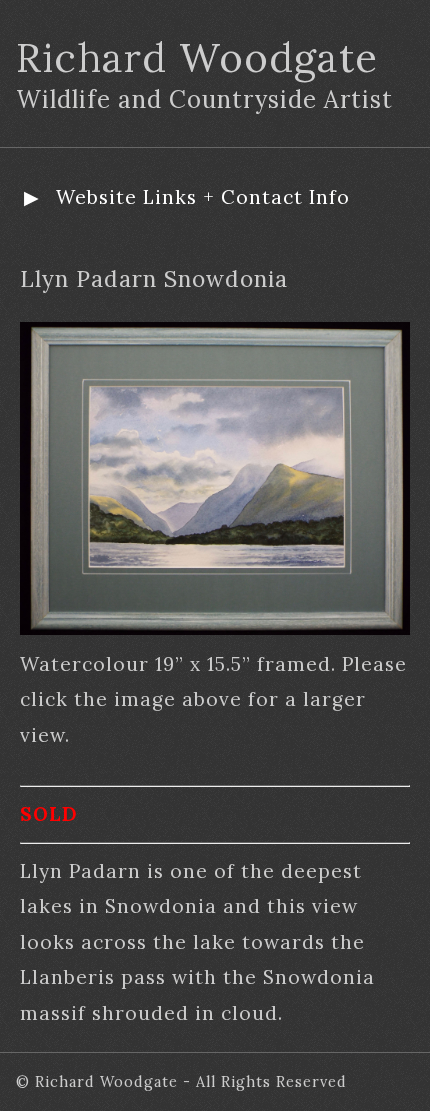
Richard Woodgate (197, 57)
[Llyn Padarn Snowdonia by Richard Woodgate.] (214, 628)
